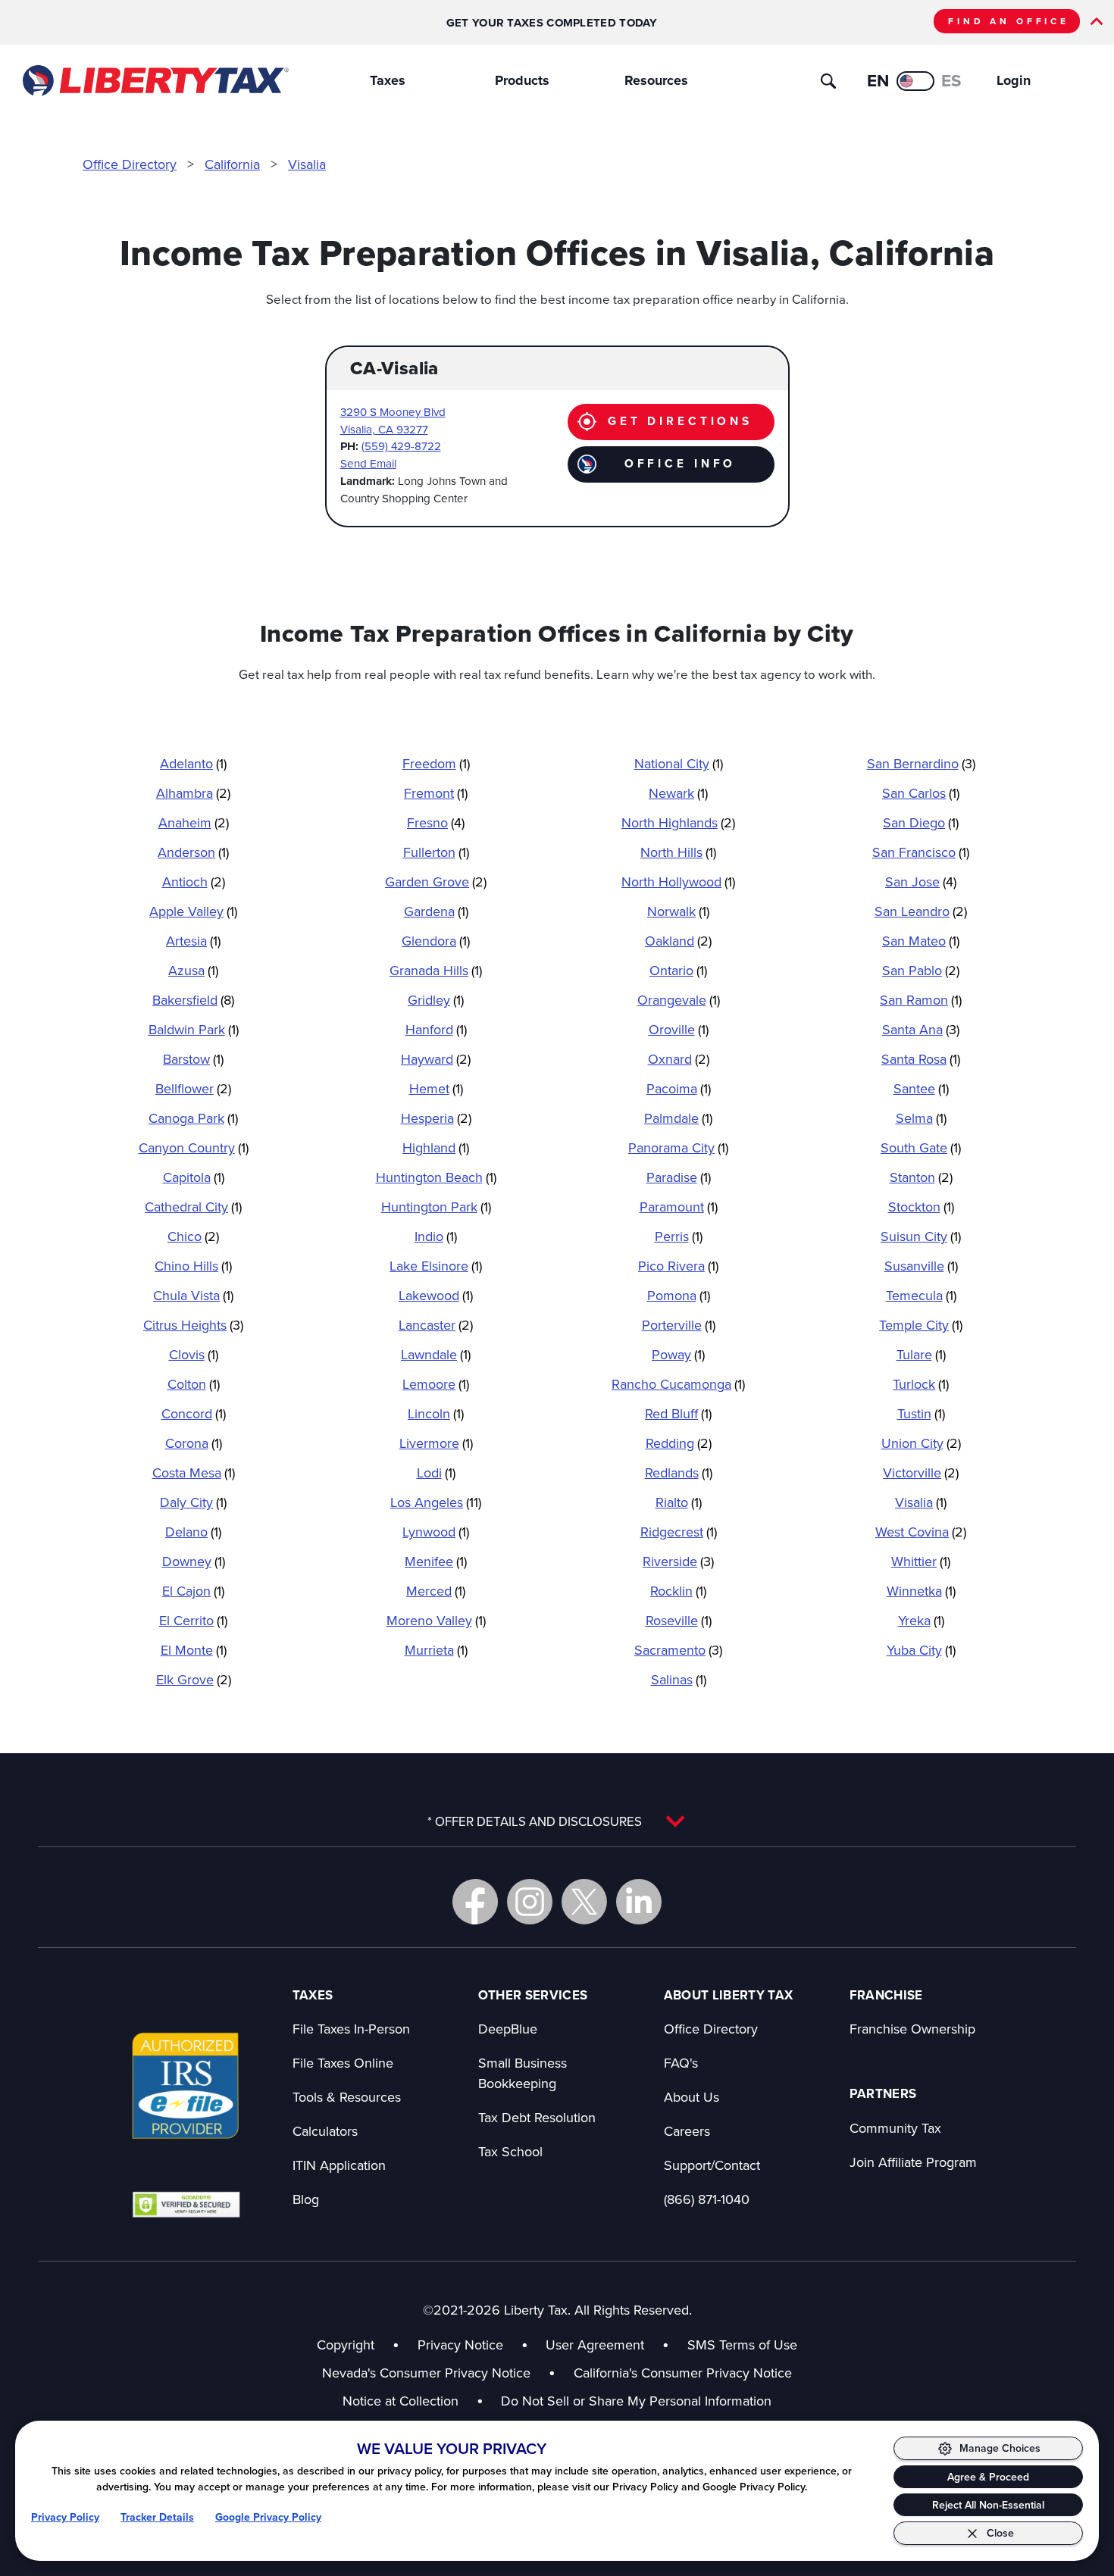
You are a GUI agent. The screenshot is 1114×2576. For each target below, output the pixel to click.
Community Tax (895, 2128)
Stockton (921, 1207)
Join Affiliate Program (913, 2162)
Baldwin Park (194, 1029)
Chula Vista (193, 1295)
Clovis (194, 1354)
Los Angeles (436, 1502)
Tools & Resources (347, 2097)
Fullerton (436, 852)
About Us (692, 2097)
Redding (679, 1443)
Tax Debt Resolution (537, 2117)
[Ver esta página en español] (915, 81)
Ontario (678, 970)
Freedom (436, 763)
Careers (687, 2131)
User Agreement (595, 2345)
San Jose (921, 882)
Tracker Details (157, 2517)
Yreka (921, 1620)
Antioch (194, 882)
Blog (306, 2199)
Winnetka (921, 1591)
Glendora (436, 941)
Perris (679, 1236)
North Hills (678, 852)
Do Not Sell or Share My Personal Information (636, 2401)
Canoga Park (193, 1118)
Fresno (436, 822)
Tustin (921, 1413)
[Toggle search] (828, 81)
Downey (194, 1561)
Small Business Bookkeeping (523, 2073)
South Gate (921, 1147)
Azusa (193, 970)
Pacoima (679, 1088)
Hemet (436, 1088)
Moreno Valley (436, 1620)
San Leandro (921, 911)
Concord (194, 1413)
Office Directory (130, 164)
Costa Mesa (194, 1472)
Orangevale (679, 1000)
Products (522, 80)
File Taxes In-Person (351, 2029)
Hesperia (436, 1118)
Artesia (193, 941)
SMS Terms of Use (742, 2345)
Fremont (436, 793)
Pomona (679, 1295)
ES (951, 80)
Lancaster (436, 1325)
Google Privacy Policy (268, 2517)
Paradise (679, 1177)
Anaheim (194, 822)
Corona (194, 1443)
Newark (678, 793)
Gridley (436, 1000)
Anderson (193, 852)
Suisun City (921, 1236)
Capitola (194, 1177)
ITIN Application (339, 2165)
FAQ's (681, 2063)
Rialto (679, 1502)
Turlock (921, 1384)
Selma (921, 1118)
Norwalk (678, 911)
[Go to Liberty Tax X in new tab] (584, 1902)
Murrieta (436, 1650)
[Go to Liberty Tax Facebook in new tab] (475, 1902)
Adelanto (193, 763)
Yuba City (921, 1650)
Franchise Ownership (912, 2029)
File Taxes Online (343, 2063)
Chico (193, 1236)
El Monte (194, 1650)
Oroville (679, 1029)
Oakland (678, 941)
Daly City (193, 1502)
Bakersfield (193, 1000)
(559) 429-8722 (401, 446)
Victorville (921, 1472)
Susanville (921, 1266)
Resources (656, 80)
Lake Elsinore (436, 1266)
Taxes (388, 80)
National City (679, 763)
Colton (194, 1384)
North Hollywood (678, 882)
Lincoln (436, 1413)
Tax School (510, 2151)
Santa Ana (921, 1029)
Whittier (921, 1561)
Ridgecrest (679, 1532)
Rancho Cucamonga (678, 1384)
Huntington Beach (436, 1177)
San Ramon (921, 1000)
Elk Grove (194, 1679)
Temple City (921, 1325)
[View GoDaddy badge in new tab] (186, 2204)
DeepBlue (508, 2029)
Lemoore (436, 1384)
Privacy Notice (460, 2345)
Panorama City (678, 1147)
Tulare (921, 1354)
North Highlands (678, 822)
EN (878, 80)
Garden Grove (436, 882)
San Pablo (921, 970)
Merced (436, 1591)
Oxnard (679, 1059)
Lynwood (436, 1532)
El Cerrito (193, 1620)
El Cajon (193, 1591)
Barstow (193, 1059)
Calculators (325, 2131)
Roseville (679, 1620)
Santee (921, 1088)
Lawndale (436, 1354)
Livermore (436, 1443)
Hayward (436, 1059)
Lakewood (436, 1295)
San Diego (921, 822)
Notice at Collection (413, 2401)
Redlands (679, 1472)
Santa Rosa (921, 1059)
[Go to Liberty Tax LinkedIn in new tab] (639, 1902)
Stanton (921, 1177)
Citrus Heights (193, 1325)
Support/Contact (712, 2165)
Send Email (368, 463)
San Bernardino (921, 763)
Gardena (436, 911)
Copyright (346, 2345)
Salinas (679, 1679)
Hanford (436, 1029)
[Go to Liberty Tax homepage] (155, 81)
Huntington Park (436, 1207)
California (232, 164)
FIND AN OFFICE (1009, 21)
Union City (921, 1443)
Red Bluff (678, 1413)
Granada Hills (436, 970)
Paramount (679, 1207)
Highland (436, 1147)
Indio (436, 1236)
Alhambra (193, 793)
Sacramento (678, 1650)
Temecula (921, 1295)
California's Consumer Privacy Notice (683, 2373)
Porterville (679, 1325)
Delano (193, 1532)
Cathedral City (193, 1207)
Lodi (436, 1472)
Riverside (678, 1561)
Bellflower (193, 1088)
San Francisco (921, 852)
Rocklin (678, 1591)
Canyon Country (194, 1147)
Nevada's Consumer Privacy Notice (439, 2373)
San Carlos (921, 793)
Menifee (436, 1561)
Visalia (307, 164)
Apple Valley (193, 911)
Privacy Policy (65, 2517)
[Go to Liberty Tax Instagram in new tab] (530, 1902)
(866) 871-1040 (707, 2199)
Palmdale (678, 1118)
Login (1014, 80)
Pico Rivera (678, 1266)
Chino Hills (193, 1266)
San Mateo (921, 941)
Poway (678, 1354)
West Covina (921, 1532)
